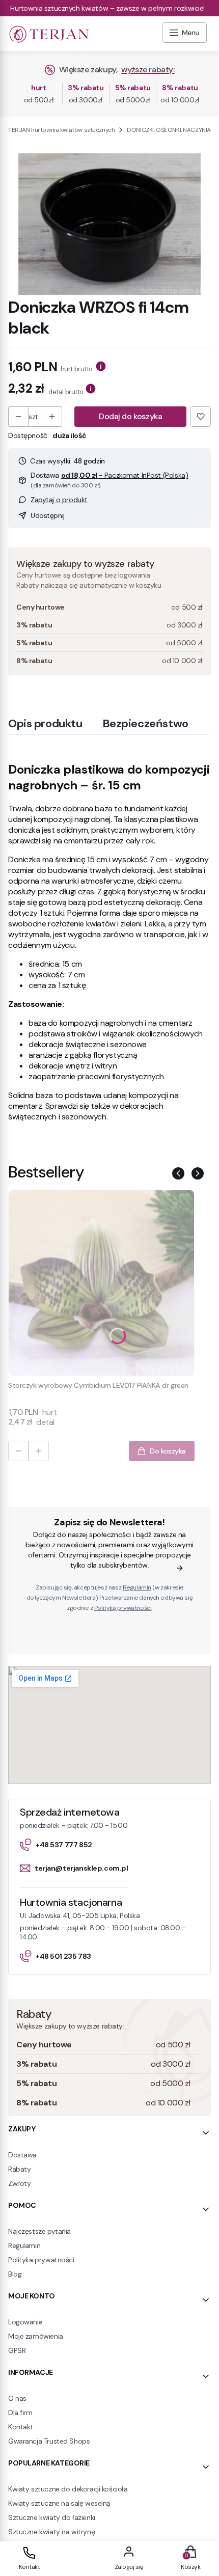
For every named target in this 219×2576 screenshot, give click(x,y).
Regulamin (137, 1587)
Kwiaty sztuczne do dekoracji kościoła (68, 2489)
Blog (15, 2274)
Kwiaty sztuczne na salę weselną (59, 2503)
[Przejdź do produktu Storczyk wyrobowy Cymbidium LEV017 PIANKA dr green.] (101, 1283)
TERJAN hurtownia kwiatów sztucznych (61, 130)
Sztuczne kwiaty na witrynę (51, 2532)
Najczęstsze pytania (39, 2231)
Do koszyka (168, 1451)
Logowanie (25, 2322)
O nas (17, 2398)
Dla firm (20, 2413)
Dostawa (22, 2155)
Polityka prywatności (41, 2260)
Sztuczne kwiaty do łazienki (52, 2517)
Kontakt (21, 2427)
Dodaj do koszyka (130, 416)
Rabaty (19, 2169)
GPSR (17, 2350)
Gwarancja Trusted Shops (49, 2441)
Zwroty (19, 2183)
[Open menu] (185, 34)
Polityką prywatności (123, 1608)
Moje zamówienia (36, 2336)
